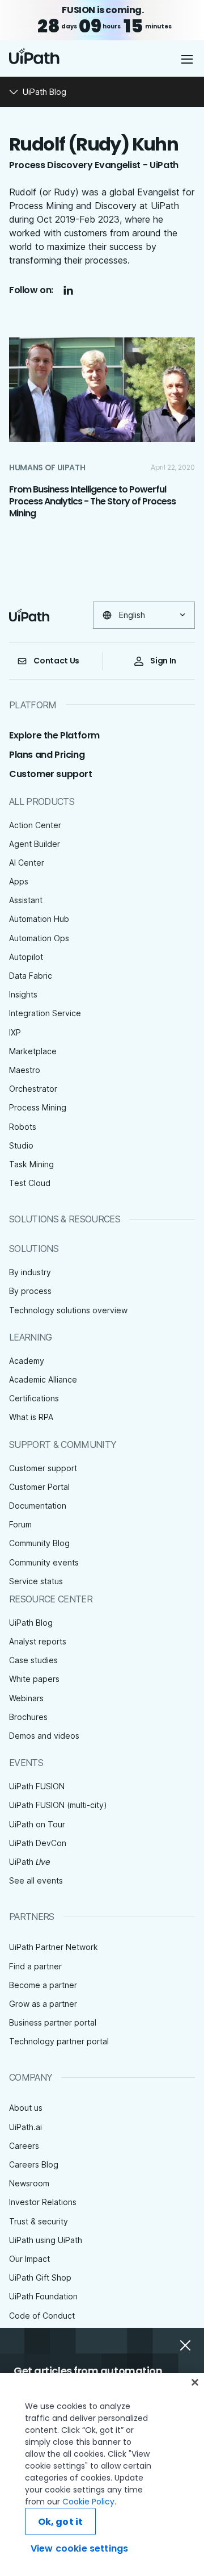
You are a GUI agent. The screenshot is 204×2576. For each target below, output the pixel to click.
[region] (102, 2475)
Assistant (26, 900)
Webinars (26, 1698)
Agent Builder (35, 844)
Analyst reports (38, 1641)
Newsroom (29, 2183)
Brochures (28, 1717)
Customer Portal (39, 1487)
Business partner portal (53, 2022)
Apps (19, 881)
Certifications (34, 1398)
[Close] (195, 2382)
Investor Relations (43, 2202)
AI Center (27, 863)
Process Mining (38, 1107)
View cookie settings (79, 2548)
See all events (36, 1880)
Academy (27, 1361)
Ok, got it (61, 2522)
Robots (23, 1127)
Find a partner (35, 1966)
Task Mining (31, 1164)
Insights (23, 994)
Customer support (51, 774)
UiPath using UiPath (46, 2240)
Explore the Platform (54, 735)
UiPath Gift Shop (40, 2278)
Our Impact (29, 2259)
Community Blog (39, 1543)
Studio (21, 1145)
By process (30, 1291)
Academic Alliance (43, 1379)
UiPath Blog (31, 1623)
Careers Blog (34, 2164)
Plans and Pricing (47, 755)
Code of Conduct (42, 2316)
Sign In (163, 661)
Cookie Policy (88, 2502)
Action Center (35, 825)
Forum (20, 1524)
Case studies (33, 1660)
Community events (44, 1562)
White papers (34, 1679)
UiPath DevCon (38, 1843)
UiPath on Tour (37, 1824)
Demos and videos (44, 1736)
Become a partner (43, 1985)
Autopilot (26, 957)
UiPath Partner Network (54, 1947)
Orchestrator (33, 1089)
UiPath (30, 1862)
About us (26, 2108)
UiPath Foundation (43, 2296)
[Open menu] (188, 59)
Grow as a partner (43, 2004)
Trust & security (39, 2221)
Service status (36, 1581)
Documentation (38, 1506)
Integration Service (45, 1013)
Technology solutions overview (68, 1310)
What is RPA (31, 1417)
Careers (24, 2146)
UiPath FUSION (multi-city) (58, 1805)
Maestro (25, 1070)
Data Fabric (31, 976)
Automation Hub (39, 919)
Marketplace (33, 1051)
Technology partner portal (59, 2041)
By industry (30, 1272)
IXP (15, 1032)
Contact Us (56, 661)
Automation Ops (39, 938)
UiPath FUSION (37, 1786)
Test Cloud (30, 1183)
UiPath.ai (25, 2127)
